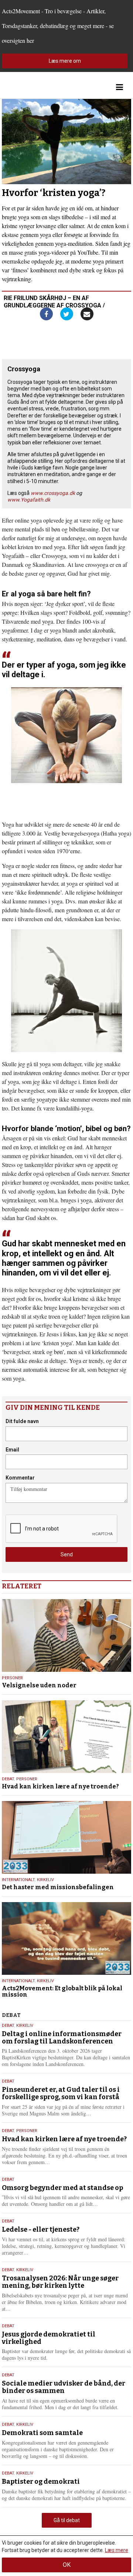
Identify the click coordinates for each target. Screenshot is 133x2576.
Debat (8, 1779)
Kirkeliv (45, 1880)
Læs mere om (65, 61)
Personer (12, 1678)
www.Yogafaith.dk (29, 500)
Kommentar (20, 1478)
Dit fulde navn (22, 1421)
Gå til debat (67, 2520)
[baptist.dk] (39, 87)
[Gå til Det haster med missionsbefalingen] (66, 1837)
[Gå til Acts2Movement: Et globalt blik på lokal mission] (66, 1938)
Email (12, 1450)
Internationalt (18, 1880)
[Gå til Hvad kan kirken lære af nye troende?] (66, 1737)
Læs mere (117, 2550)
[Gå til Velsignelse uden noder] (66, 1635)
